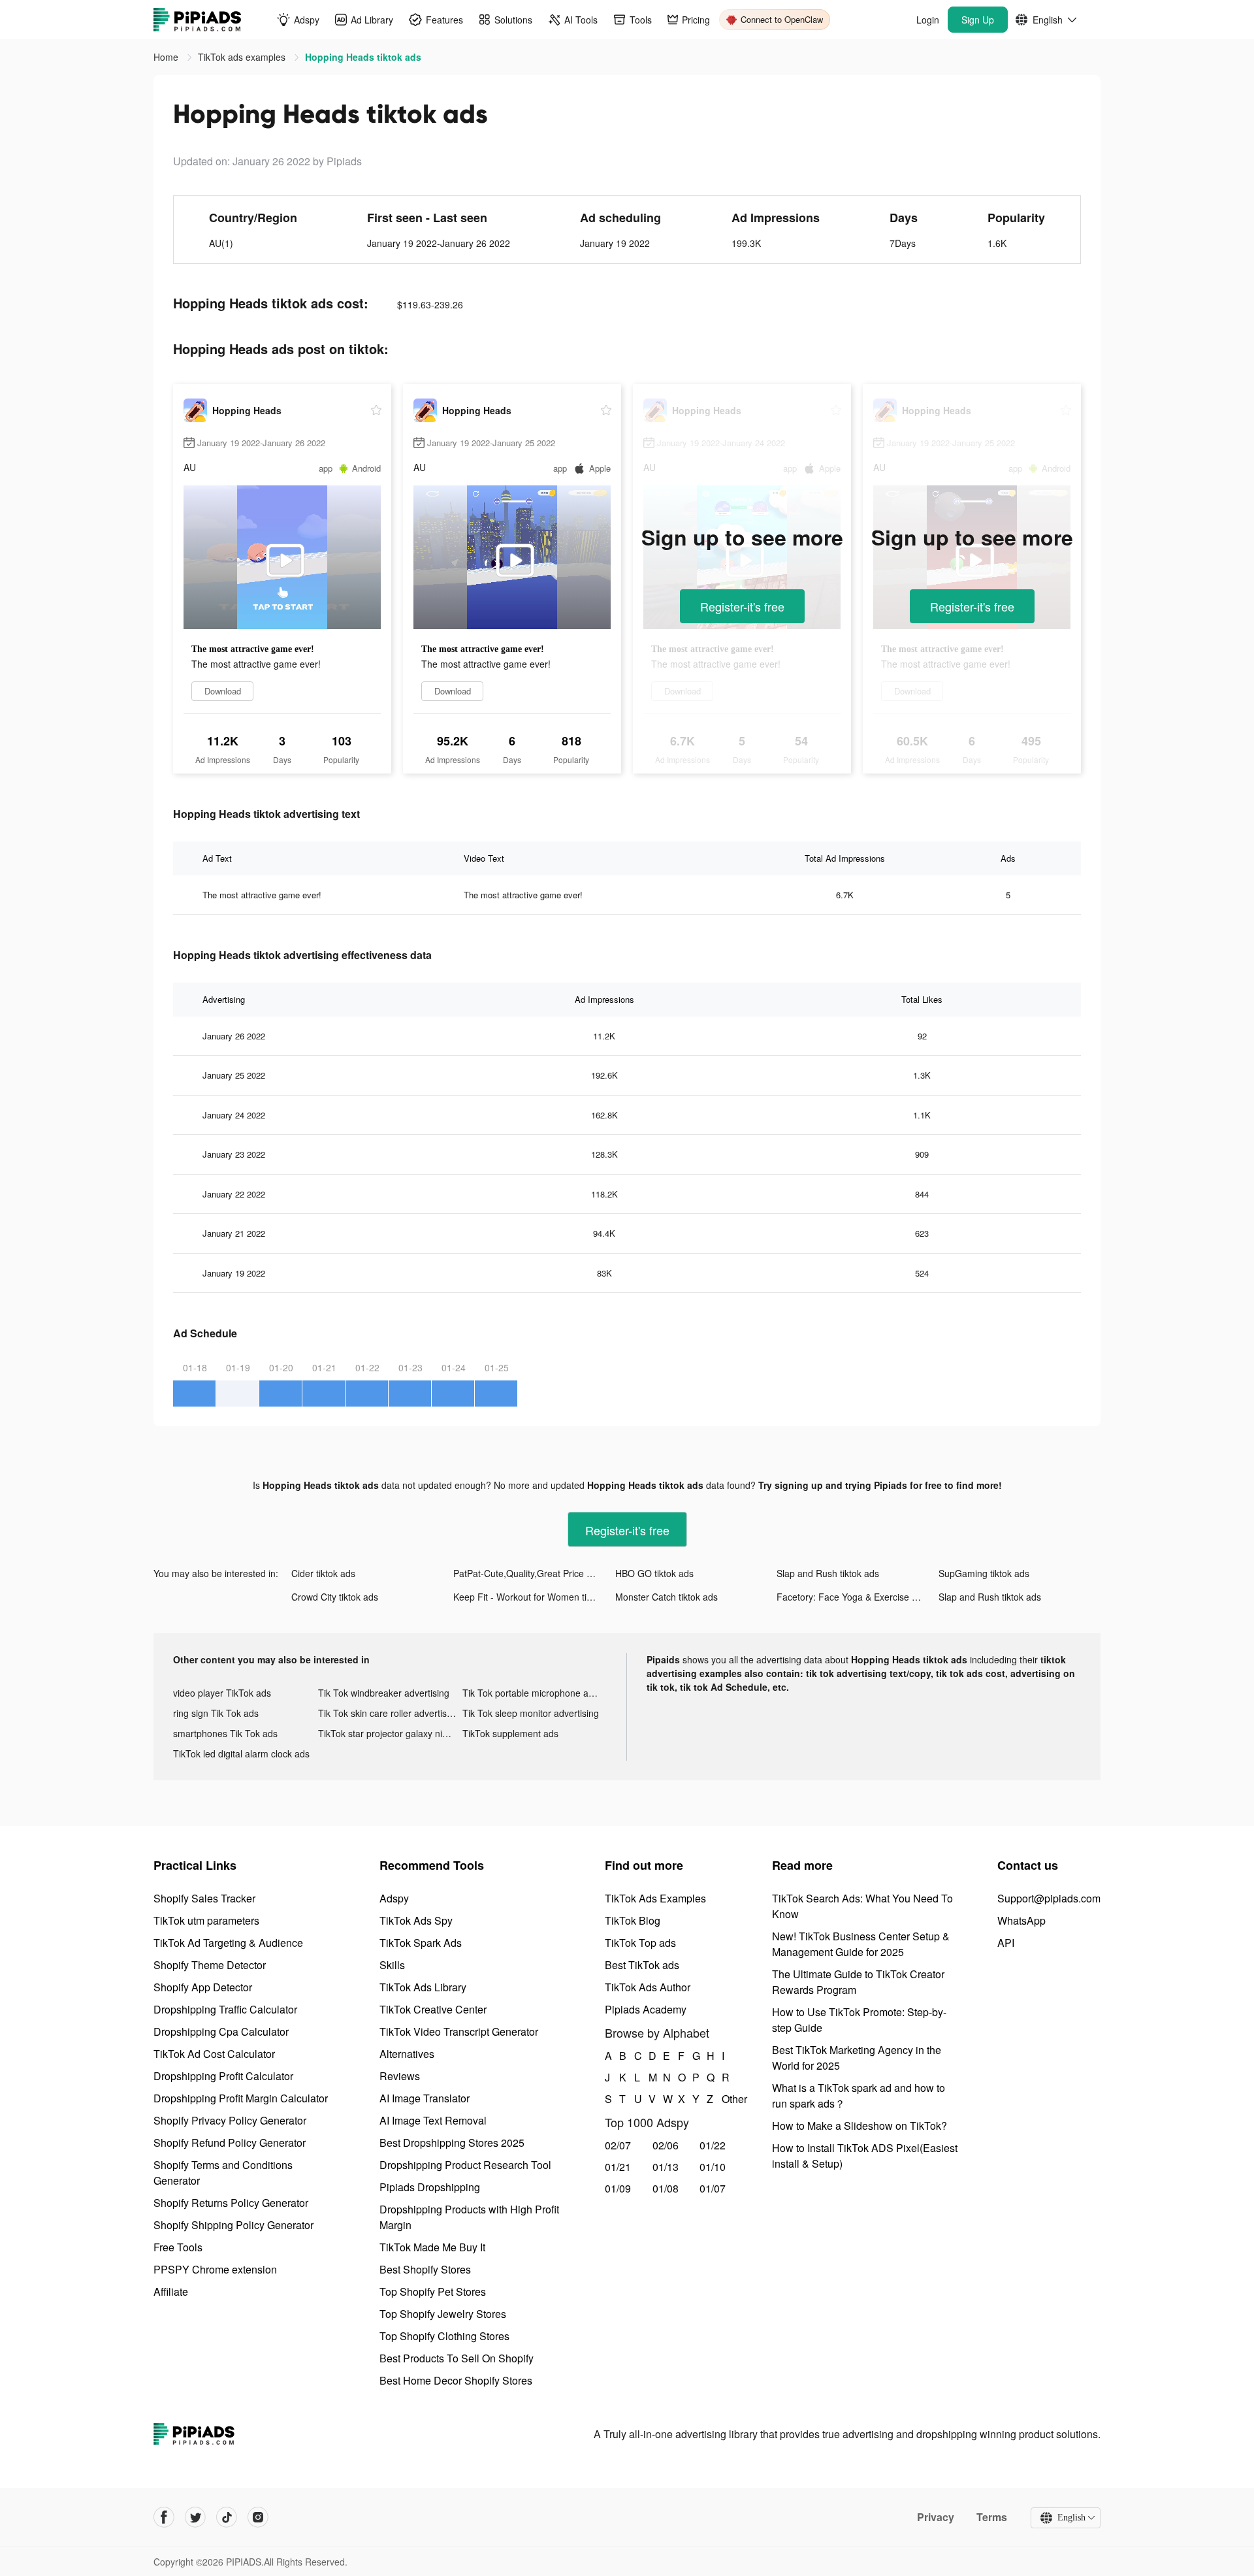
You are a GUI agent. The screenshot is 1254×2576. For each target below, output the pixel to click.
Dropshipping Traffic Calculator (225, 2009)
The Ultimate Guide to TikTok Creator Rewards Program (858, 1982)
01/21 (618, 2167)
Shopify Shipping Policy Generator (233, 2225)
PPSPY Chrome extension (215, 2269)
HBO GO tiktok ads (654, 1573)
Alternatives (407, 2054)
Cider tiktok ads (323, 1573)
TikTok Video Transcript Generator (459, 2031)
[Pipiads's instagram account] (258, 2517)
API (1006, 1943)
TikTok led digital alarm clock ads (241, 1753)
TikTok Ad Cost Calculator (214, 2054)
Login (928, 20)
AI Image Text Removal (433, 2120)
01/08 (666, 2188)
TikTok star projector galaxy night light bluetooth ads (391, 1733)
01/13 (666, 2167)
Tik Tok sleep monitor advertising (531, 1713)
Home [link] (167, 57)
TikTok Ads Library (423, 1987)
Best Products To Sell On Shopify (457, 2358)
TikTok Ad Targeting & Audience (228, 1943)
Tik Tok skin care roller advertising (389, 1713)
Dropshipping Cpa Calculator (221, 2031)
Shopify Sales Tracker (204, 1898)
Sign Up (978, 20)
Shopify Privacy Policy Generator (230, 2120)
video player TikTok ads (222, 1693)
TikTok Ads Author (648, 1987)
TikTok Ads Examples (655, 1898)
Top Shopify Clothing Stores (444, 2336)
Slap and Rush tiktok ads (828, 1573)
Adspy (394, 1898)
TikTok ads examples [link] (243, 57)
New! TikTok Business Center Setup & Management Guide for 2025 (861, 1944)
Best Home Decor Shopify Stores (456, 2380)
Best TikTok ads (642, 1965)
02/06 (666, 2145)
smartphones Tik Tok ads (225, 1733)
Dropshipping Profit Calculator (223, 2076)
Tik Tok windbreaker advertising (384, 1693)
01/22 (713, 2145)
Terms (992, 2517)
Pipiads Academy (646, 2009)
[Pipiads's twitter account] (195, 2517)
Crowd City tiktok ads (335, 1597)
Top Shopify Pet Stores (433, 2291)
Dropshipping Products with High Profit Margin (469, 2217)
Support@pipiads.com (1049, 1898)
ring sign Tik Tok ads (216, 1713)
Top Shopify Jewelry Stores (443, 2314)
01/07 (713, 2188)
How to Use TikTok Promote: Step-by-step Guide (859, 2020)
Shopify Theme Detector (210, 1965)
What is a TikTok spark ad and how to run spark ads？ (859, 2095)
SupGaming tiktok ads (984, 1573)
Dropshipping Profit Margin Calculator (241, 2098)
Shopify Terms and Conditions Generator (223, 2173)
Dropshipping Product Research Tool (465, 2165)
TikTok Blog (633, 1920)
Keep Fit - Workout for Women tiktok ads (534, 1597)
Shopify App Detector (203, 1987)
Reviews (400, 2076)
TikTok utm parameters (206, 1920)
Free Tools (178, 2247)
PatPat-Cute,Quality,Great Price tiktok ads (534, 1573)
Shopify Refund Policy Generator (230, 2143)
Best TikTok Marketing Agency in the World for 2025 (857, 2058)
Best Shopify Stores (425, 2269)
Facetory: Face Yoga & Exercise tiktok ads (858, 1597)
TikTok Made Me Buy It (432, 2247)
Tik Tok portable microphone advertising (535, 1693)
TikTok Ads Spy (416, 1920)
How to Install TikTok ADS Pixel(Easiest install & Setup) (865, 2156)
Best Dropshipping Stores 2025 (452, 2143)
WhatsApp (1021, 1920)
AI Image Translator (425, 2098)
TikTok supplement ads (510, 1733)
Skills (392, 1965)
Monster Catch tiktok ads (667, 1597)
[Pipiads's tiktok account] (227, 2517)
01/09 (618, 2188)
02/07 (618, 2145)
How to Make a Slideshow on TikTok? (860, 2126)
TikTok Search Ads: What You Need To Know (862, 1906)
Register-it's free (742, 606)
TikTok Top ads (640, 1943)
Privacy (936, 2517)
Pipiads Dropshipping (430, 2187)
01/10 (713, 2167)
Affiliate (171, 2291)
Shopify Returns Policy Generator (231, 2203)
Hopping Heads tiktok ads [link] (363, 57)
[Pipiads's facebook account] (164, 2517)
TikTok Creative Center (433, 2009)
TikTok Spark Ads (421, 1943)
